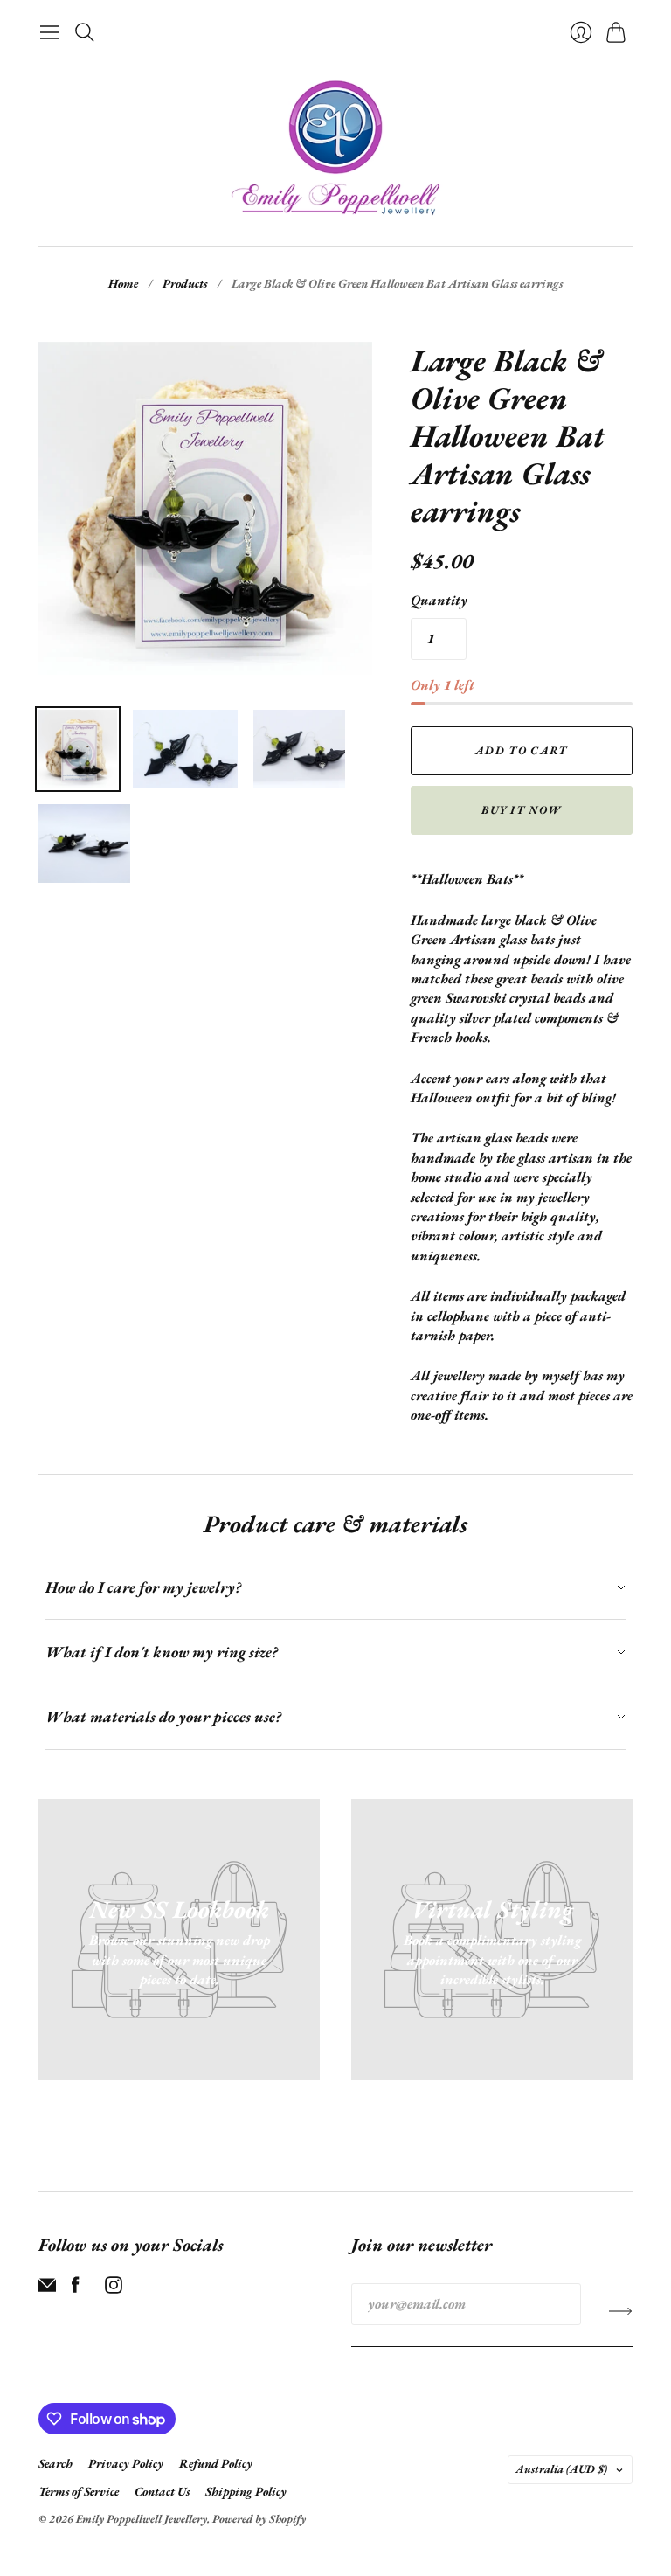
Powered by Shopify (259, 2519)
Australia (561, 2469)
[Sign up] (621, 2311)
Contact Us (162, 2491)
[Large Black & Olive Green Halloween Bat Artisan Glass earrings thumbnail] (78, 749)
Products (185, 283)
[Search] (85, 32)
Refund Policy (216, 2463)
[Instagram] (114, 2289)
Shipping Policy (246, 2491)
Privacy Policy (126, 2463)
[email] (47, 2289)
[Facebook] (76, 2289)
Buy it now (521, 810)
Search (55, 2463)
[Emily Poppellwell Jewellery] (335, 148)
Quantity (439, 600)
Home (123, 283)
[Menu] (50, 32)
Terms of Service (79, 2491)
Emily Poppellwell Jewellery (142, 2519)
